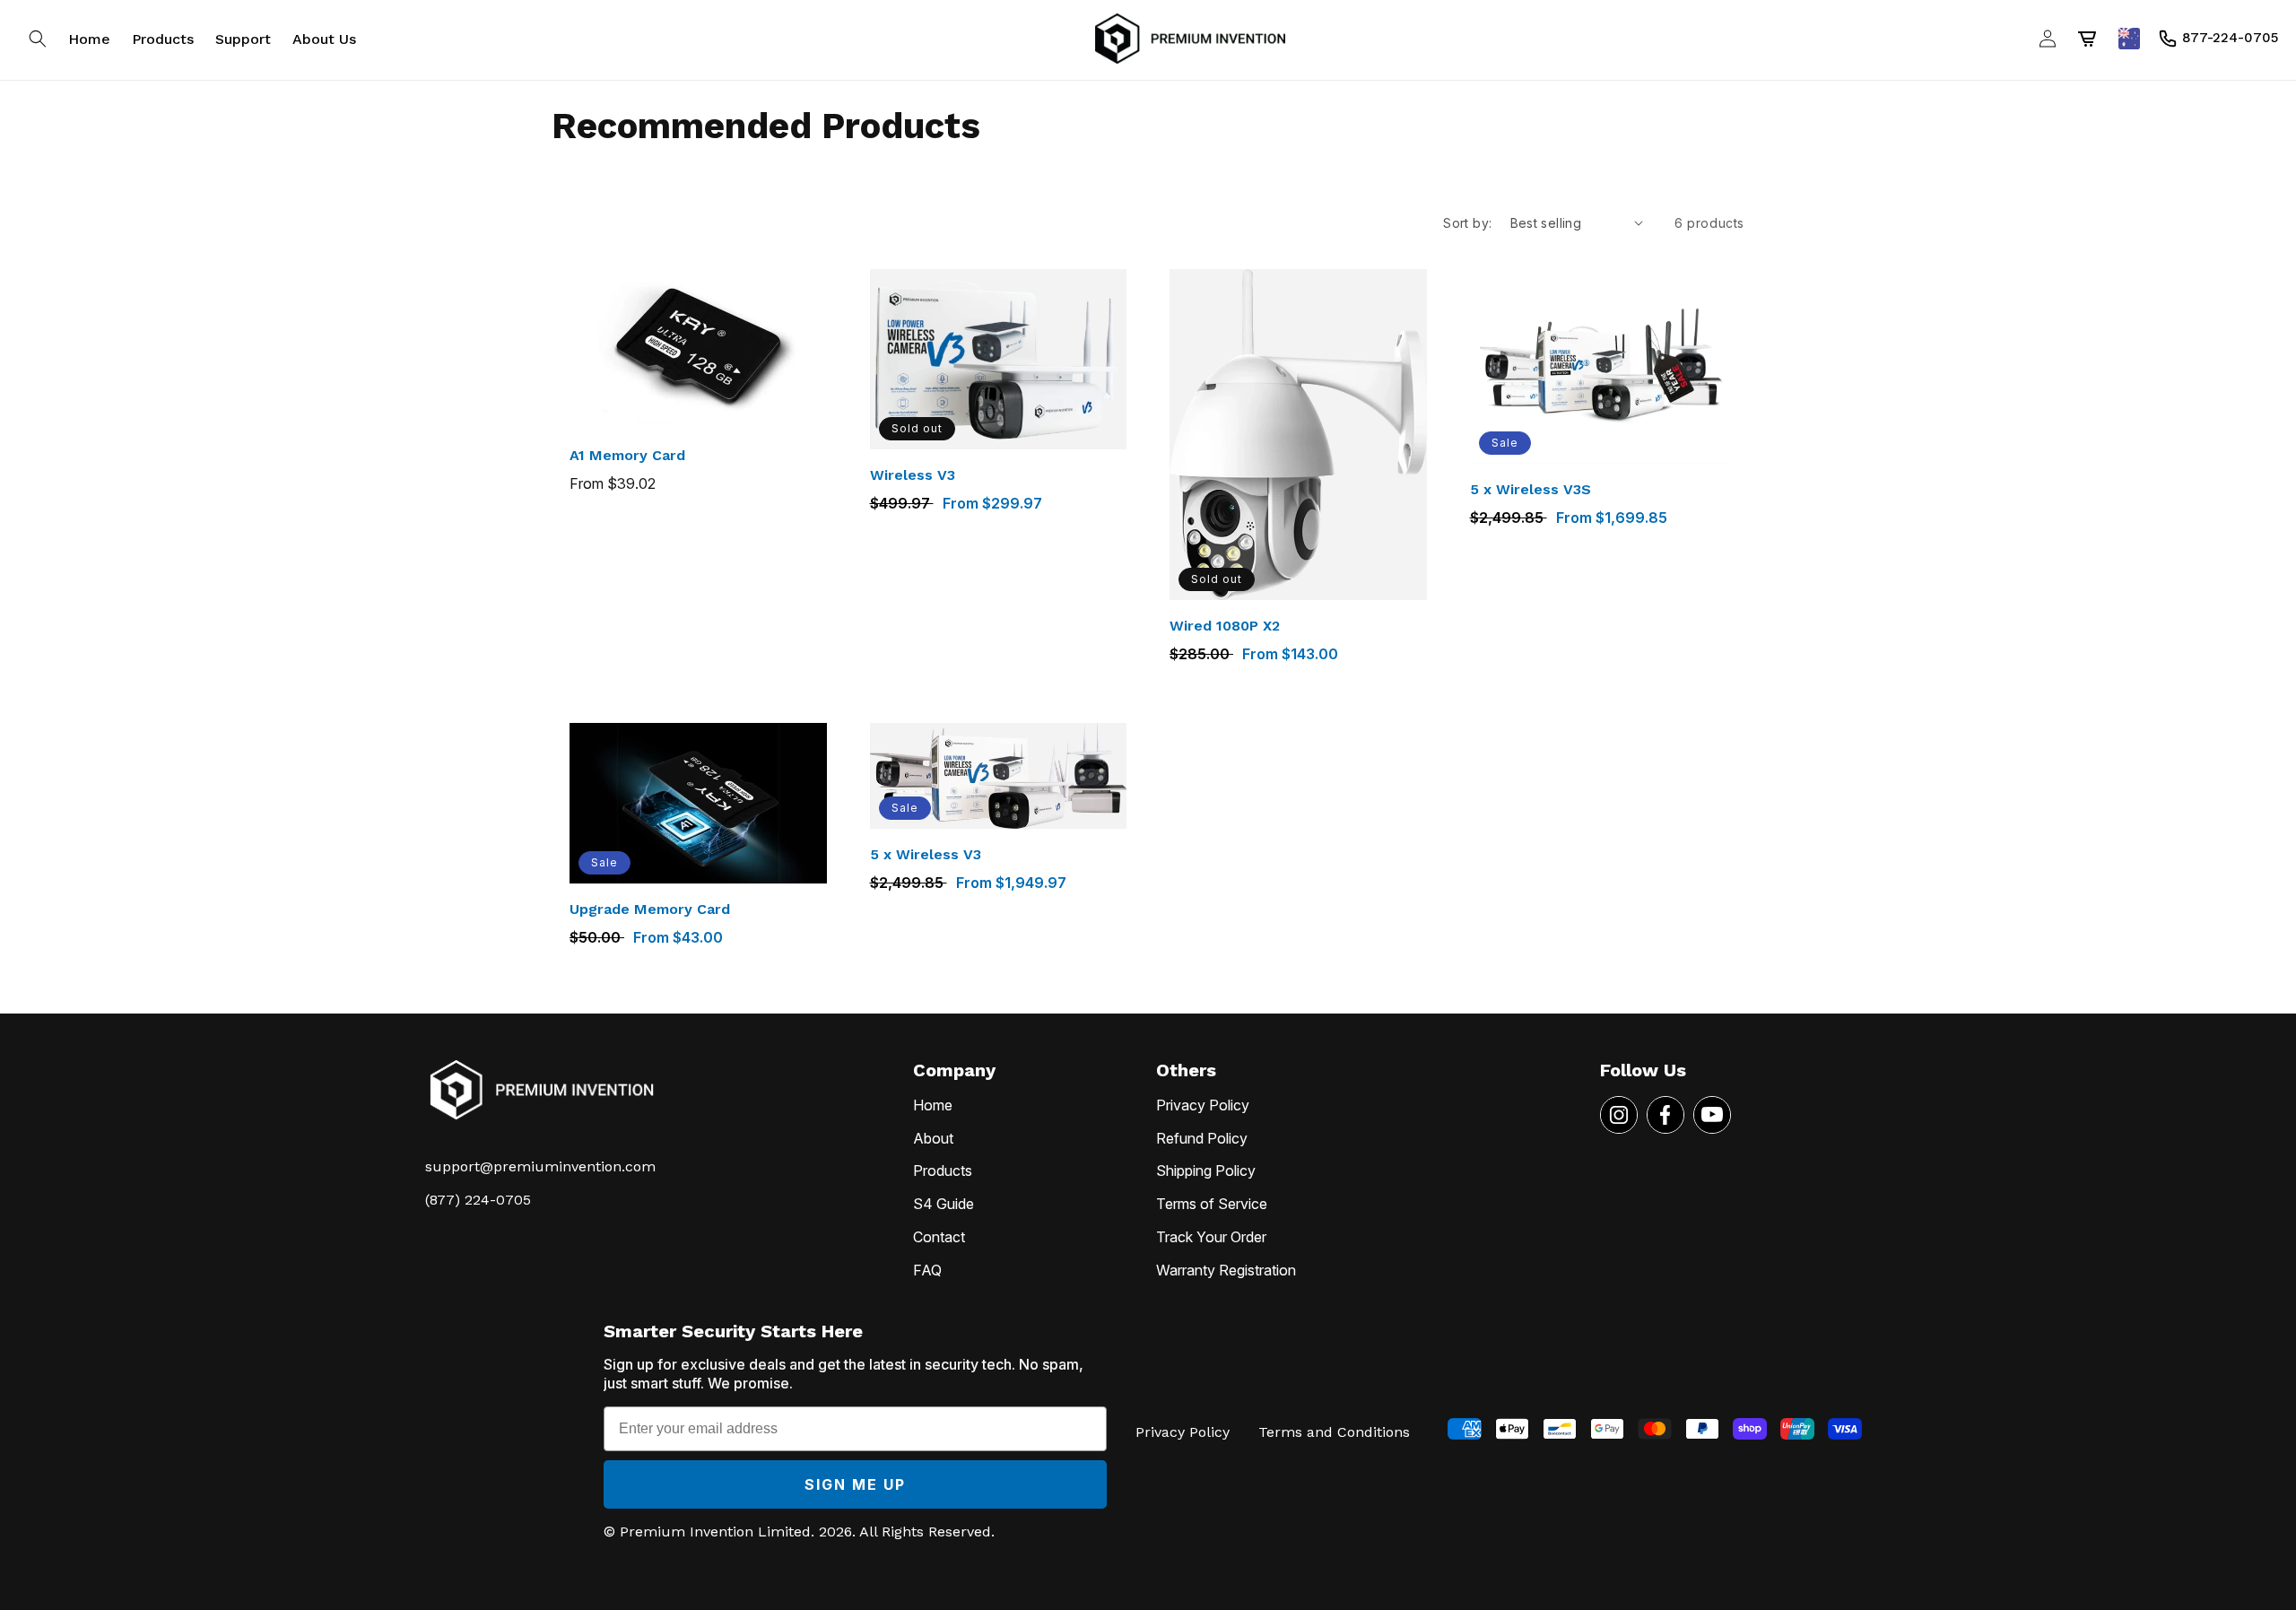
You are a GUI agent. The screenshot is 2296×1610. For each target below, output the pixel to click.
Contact (939, 1237)
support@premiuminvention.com (540, 1166)
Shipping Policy (1206, 1171)
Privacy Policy (1203, 1105)
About (933, 1138)
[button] (38, 39)
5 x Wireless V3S (1531, 489)
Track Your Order (1211, 1237)
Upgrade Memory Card (650, 909)
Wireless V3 (913, 475)
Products (943, 1171)
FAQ (927, 1270)
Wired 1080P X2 (1225, 626)
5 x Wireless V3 (926, 854)
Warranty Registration (1226, 1270)
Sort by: (1467, 223)
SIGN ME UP (855, 1484)
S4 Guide (944, 1204)
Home (933, 1105)
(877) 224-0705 (478, 1200)
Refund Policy (1202, 1138)
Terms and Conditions (1334, 1432)
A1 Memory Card (627, 455)
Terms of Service (1212, 1204)
